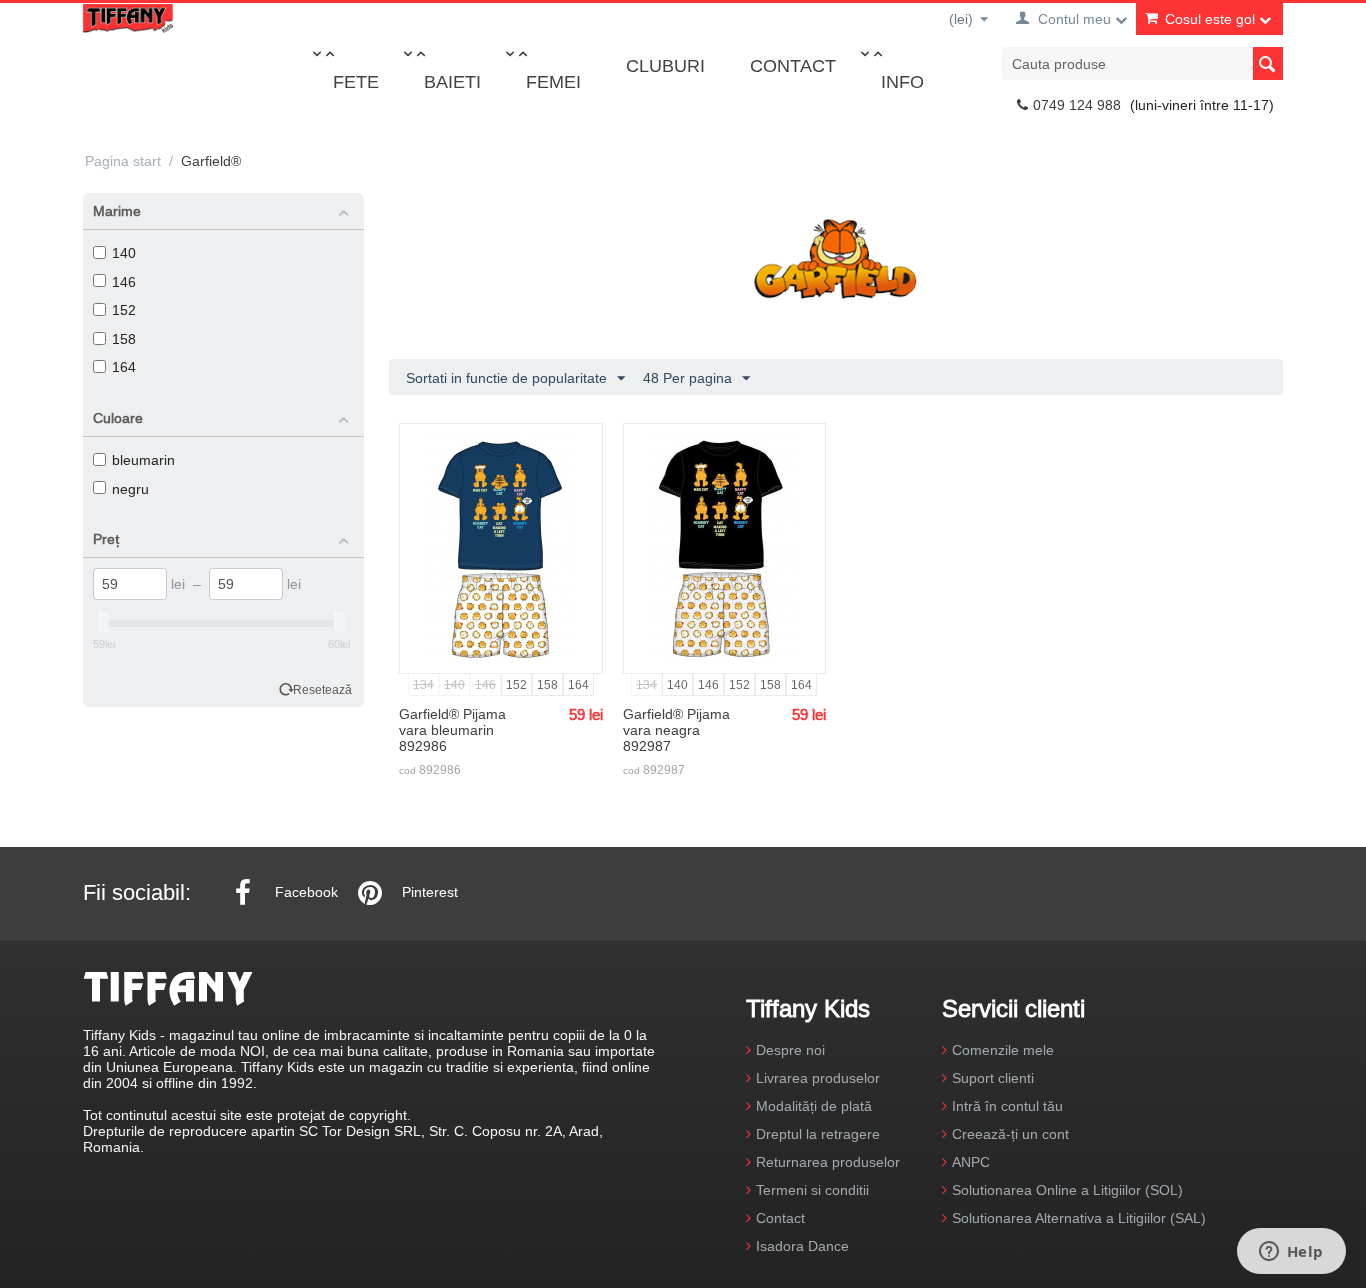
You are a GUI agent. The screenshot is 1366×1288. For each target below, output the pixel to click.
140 (124, 253)
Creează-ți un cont (1010, 1134)
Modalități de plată (814, 1106)
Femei (553, 81)
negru (130, 489)
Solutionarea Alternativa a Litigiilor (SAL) (1079, 1218)
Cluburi (665, 65)
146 (124, 282)
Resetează (322, 689)
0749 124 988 (1077, 105)
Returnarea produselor (828, 1162)
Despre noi (790, 1050)
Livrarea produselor (818, 1078)
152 (124, 310)
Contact (793, 65)
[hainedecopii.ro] (128, 17)
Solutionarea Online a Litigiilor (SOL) (1067, 1190)
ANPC (971, 1162)
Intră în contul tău (1007, 1106)
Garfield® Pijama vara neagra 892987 (676, 730)
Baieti (452, 81)
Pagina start (123, 161)
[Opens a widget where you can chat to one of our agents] (1291, 1253)
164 (124, 367)
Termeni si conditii (812, 1190)
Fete (356, 81)
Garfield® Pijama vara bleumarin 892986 (452, 730)
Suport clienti (993, 1078)
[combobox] (1142, 63)
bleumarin (143, 460)
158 (124, 339)
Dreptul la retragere (818, 1134)
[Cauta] (1268, 63)
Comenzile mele (1003, 1050)
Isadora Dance (802, 1246)
